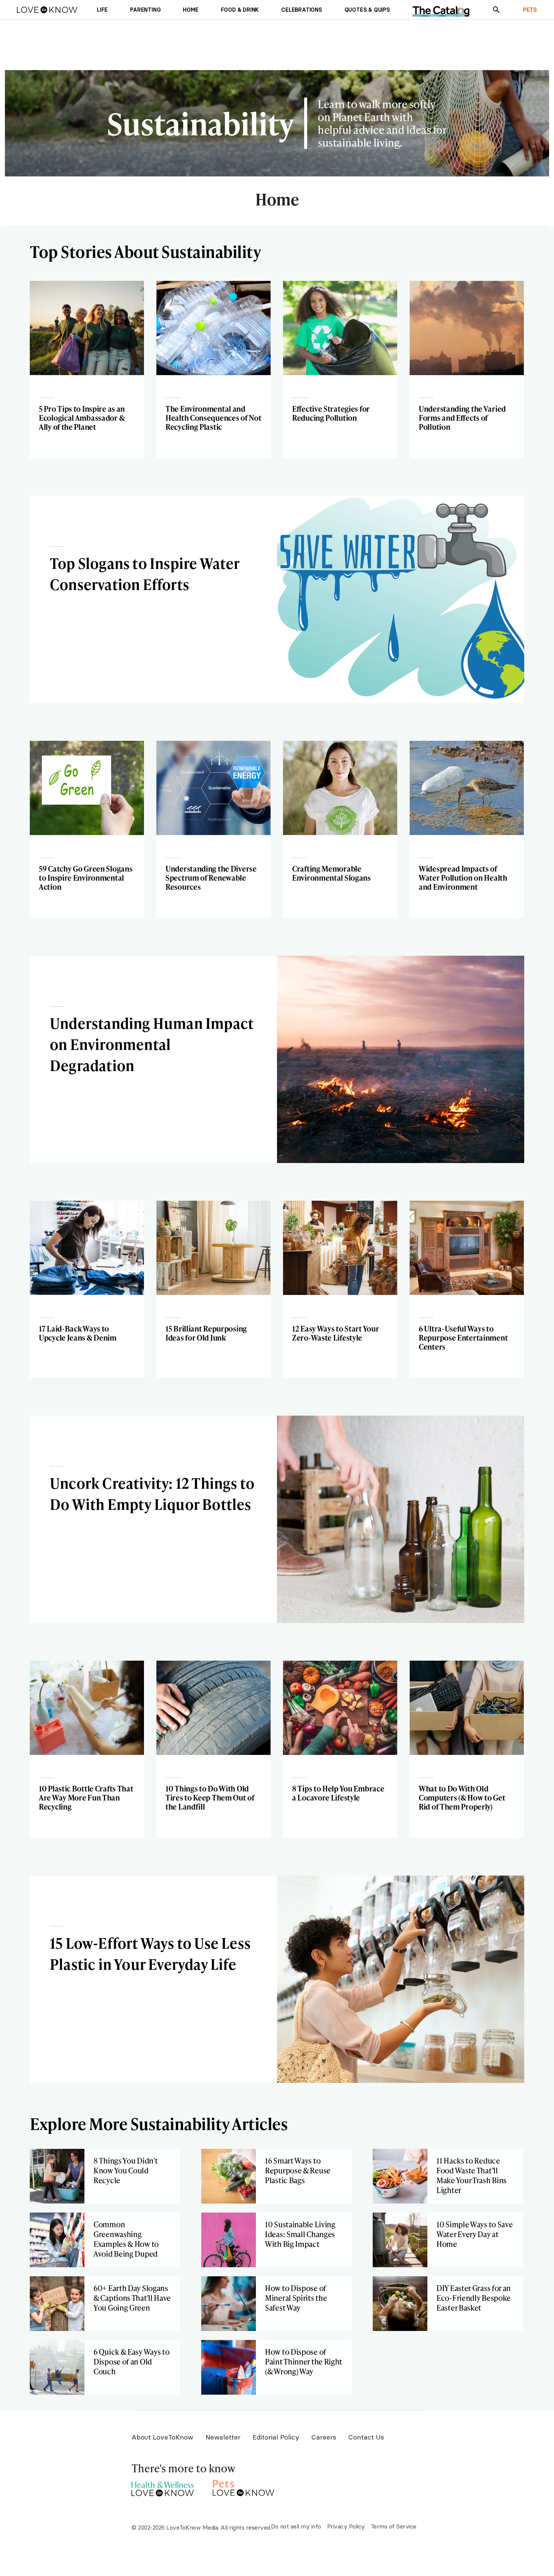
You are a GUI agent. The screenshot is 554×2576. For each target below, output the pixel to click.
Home (277, 200)
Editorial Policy (276, 2437)
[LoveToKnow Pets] (244, 2487)
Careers (324, 2437)
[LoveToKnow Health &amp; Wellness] (163, 2487)
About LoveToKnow (162, 2437)
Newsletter (223, 2437)
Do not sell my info (296, 2526)
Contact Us (366, 2437)
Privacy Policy (346, 2526)
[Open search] (496, 10)
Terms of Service (394, 2526)
